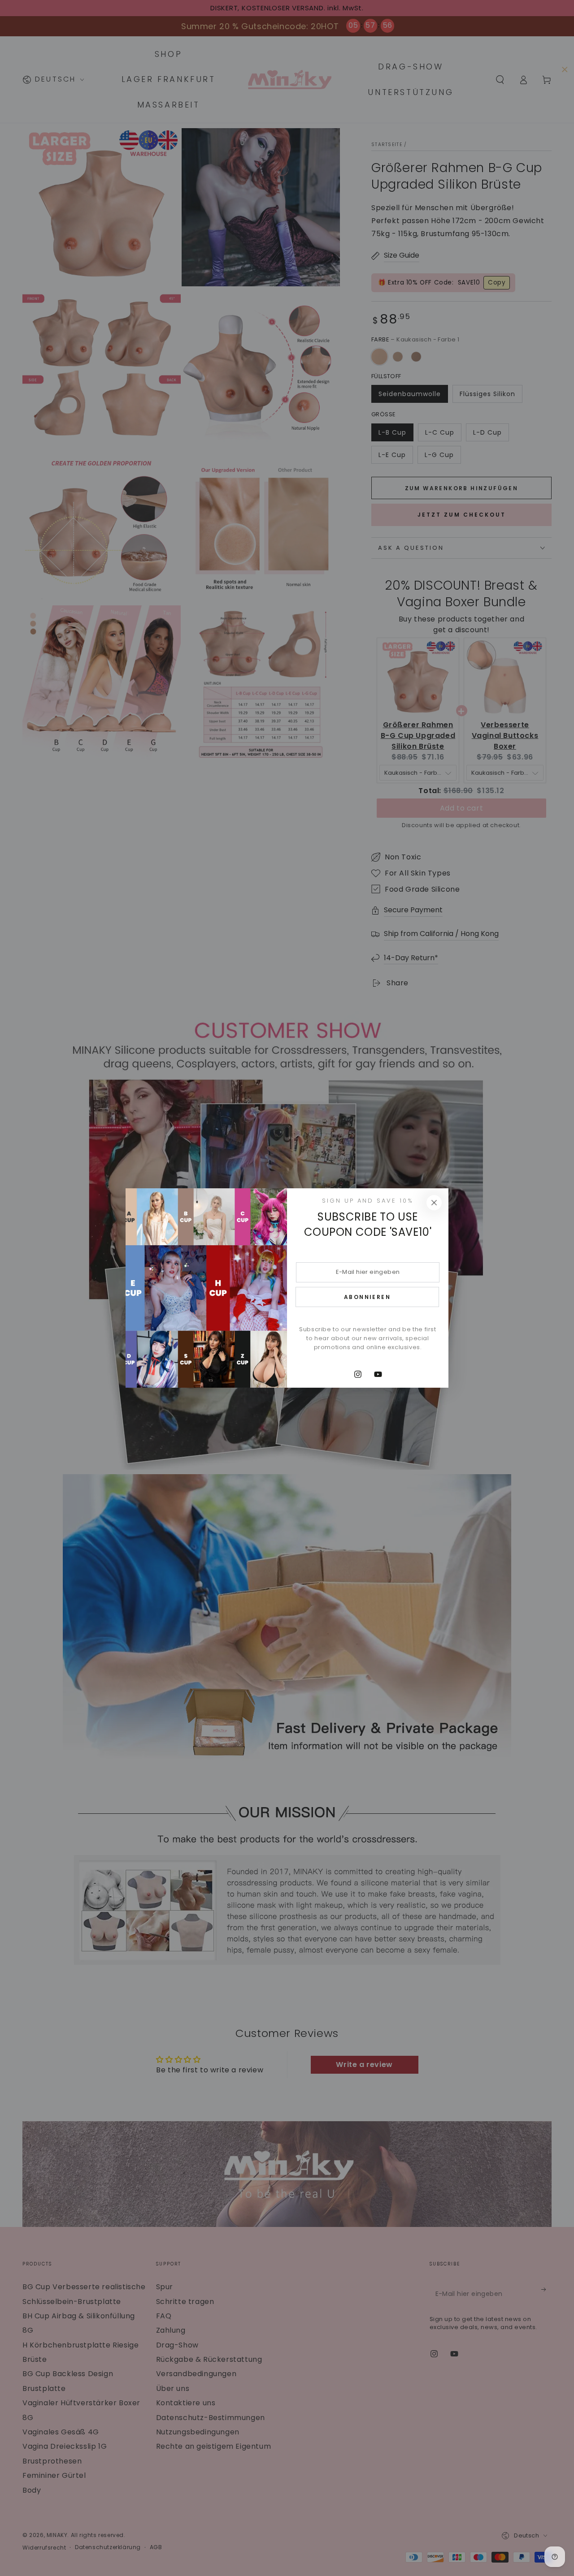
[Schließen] (434, 1203)
